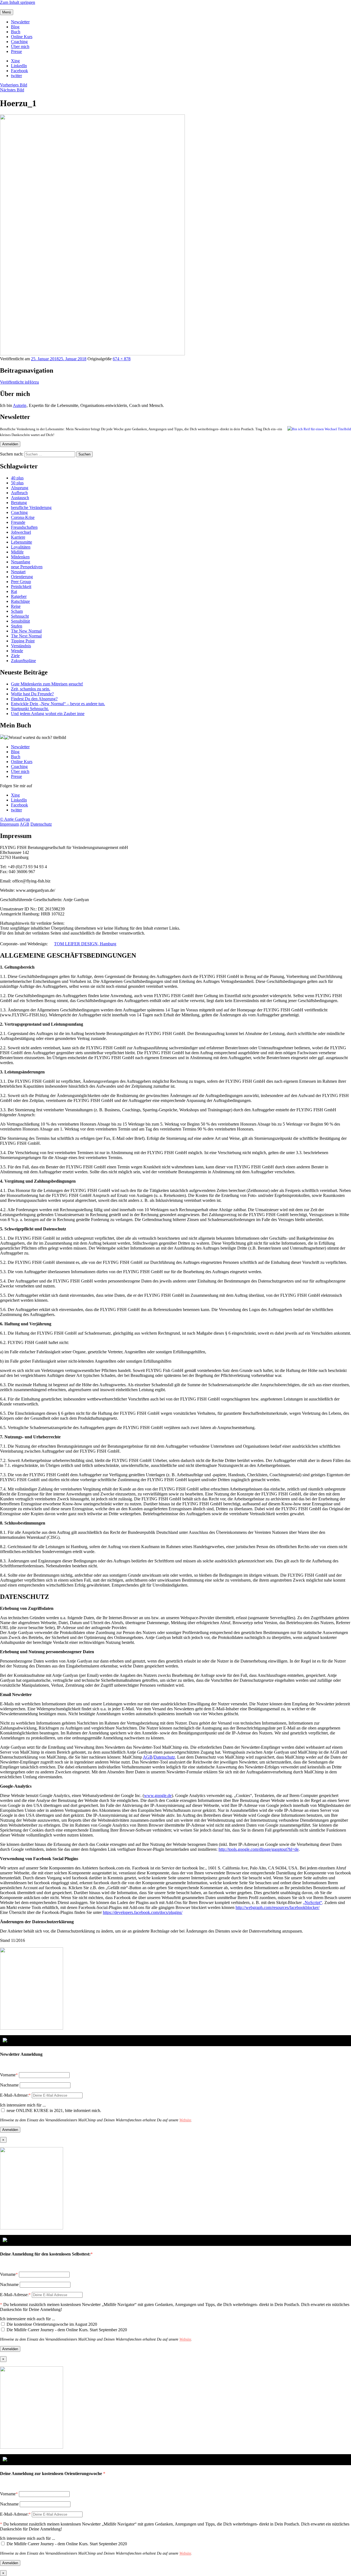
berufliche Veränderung (31, 507)
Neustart (18, 572)
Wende (17, 651)
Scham (17, 611)
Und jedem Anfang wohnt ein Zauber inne (48, 714)
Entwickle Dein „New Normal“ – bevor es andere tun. (58, 704)
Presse (16, 51)
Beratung (19, 503)
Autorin (20, 405)
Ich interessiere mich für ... (23, 2105)
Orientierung (22, 577)
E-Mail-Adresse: (15, 2095)
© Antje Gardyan (15, 819)
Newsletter (20, 22)
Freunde (18, 522)
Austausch (20, 498)
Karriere (18, 537)
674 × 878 (122, 359)
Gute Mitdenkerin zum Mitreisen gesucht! (47, 684)
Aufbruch (19, 493)
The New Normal (26, 631)
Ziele (15, 656)
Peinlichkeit (21, 587)
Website (185, 2120)
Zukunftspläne (23, 661)
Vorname (8, 2075)
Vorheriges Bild (14, 85)
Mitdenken (20, 557)
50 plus (17, 483)
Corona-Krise (23, 517)
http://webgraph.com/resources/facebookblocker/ (278, 1907)
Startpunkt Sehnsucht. (30, 709)
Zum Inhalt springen (18, 2)
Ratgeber (19, 596)
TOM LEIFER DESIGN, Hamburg (85, 944)
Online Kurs (22, 37)
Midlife (17, 552)
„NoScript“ (312, 1903)
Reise (16, 606)
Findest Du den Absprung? (34, 699)
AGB (25, 824)
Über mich (20, 47)
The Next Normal (26, 636)
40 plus (17, 478)
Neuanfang (21, 562)
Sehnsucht (20, 616)
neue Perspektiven (27, 567)
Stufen (17, 626)
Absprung (20, 488)
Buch (16, 32)
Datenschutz (41, 824)
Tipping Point (23, 641)
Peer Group (21, 582)
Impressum (9, 824)
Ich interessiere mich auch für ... (28, 2319)
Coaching (19, 42)
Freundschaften (24, 527)
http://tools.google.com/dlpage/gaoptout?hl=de (259, 1849)
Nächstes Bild (12, 90)
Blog (15, 27)
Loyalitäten (21, 547)
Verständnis (21, 646)
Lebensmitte (22, 542)
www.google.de (158, 1795)
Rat (14, 591)
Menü (7, 12)
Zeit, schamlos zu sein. (31, 689)
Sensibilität (20, 621)
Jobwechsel (21, 532)
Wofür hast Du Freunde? (32, 694)
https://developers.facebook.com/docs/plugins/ (143, 1912)
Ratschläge (20, 601)
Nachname (9, 2085)
